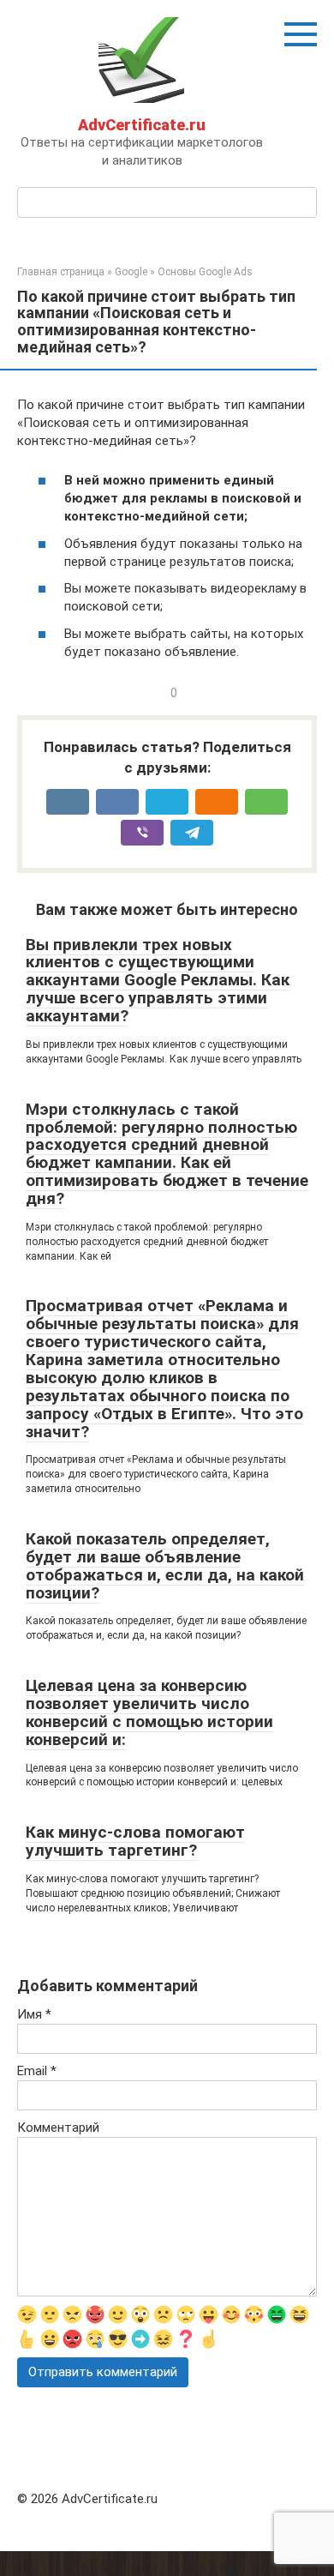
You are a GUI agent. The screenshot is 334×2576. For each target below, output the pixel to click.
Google (131, 272)
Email (37, 2071)
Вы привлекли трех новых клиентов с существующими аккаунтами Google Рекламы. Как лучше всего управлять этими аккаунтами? (158, 981)
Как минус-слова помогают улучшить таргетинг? (135, 1841)
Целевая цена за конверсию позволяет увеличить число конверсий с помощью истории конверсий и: (149, 1712)
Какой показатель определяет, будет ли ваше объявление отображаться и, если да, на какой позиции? (165, 1566)
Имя (34, 2014)
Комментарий (58, 2128)
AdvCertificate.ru (142, 125)
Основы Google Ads (205, 272)
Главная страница (61, 272)
